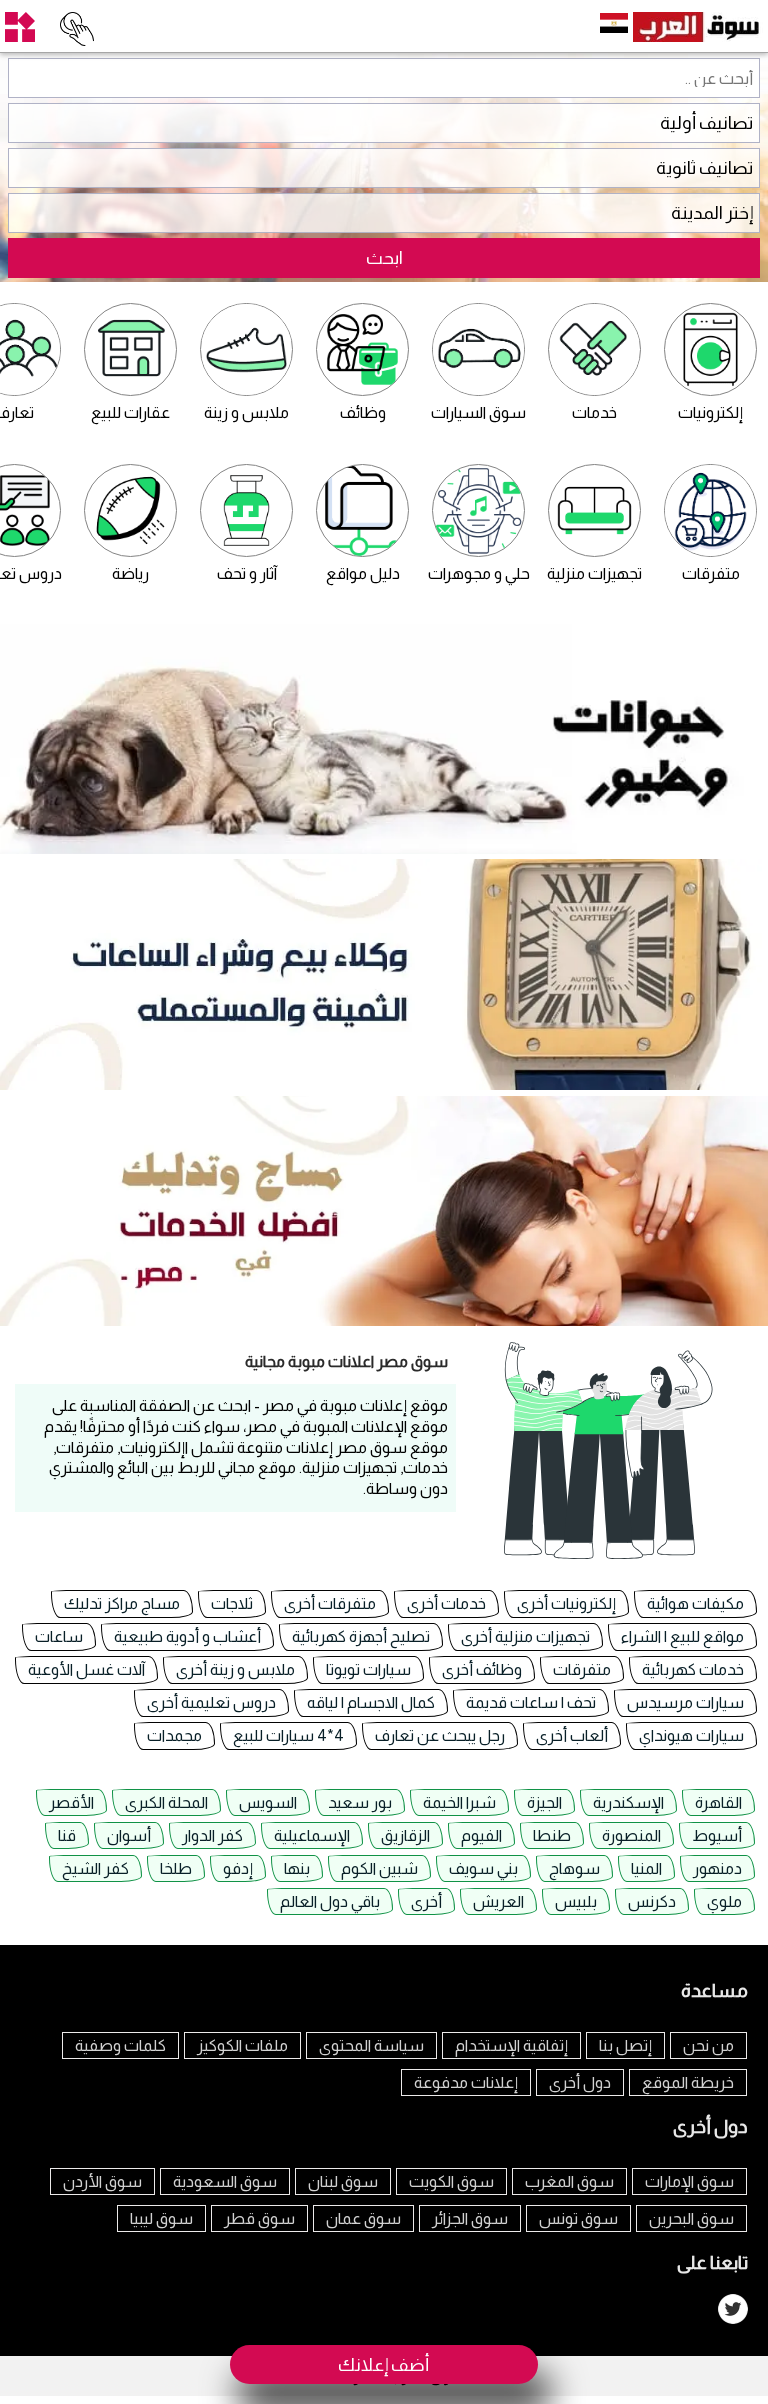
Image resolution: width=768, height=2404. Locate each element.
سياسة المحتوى (371, 2045)
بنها (297, 1868)
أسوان (129, 1835)
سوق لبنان (343, 2181)
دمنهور (717, 1868)
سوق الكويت (451, 2181)
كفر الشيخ (95, 1868)
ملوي (724, 1901)
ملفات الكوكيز (242, 2045)
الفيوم (481, 1835)
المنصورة (631, 1835)
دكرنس (652, 1901)
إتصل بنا (625, 2045)
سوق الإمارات (689, 2181)
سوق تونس (578, 2218)
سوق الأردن (102, 2181)
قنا (67, 1835)
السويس (268, 1802)
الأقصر (71, 1802)
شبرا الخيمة (459, 1802)
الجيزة (544, 1802)
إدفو (238, 1868)
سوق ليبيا (161, 2218)
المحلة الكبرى (166, 1802)
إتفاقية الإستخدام (511, 2045)
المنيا (646, 1868)
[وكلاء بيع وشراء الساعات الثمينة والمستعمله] (384, 1084)
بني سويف (483, 1868)
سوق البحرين (691, 2218)
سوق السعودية (225, 2181)
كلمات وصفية (120, 2045)
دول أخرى (580, 2082)
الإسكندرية (628, 1802)
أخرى (426, 1901)
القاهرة (718, 1802)
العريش (498, 1901)
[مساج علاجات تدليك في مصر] (384, 1320)
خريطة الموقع (688, 2082)
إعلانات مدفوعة (466, 2082)
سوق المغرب (569, 2181)
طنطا (552, 1835)
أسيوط (717, 1835)
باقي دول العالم (330, 1901)
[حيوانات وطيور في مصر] (384, 848)
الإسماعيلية (312, 1835)
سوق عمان (363, 2218)
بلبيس (576, 1901)
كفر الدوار (212, 1835)
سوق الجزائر (470, 2218)
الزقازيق (405, 1835)
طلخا (176, 1868)
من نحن (708, 2045)
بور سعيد (360, 1802)
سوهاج (574, 1868)
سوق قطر (259, 2218)
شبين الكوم (379, 1868)
